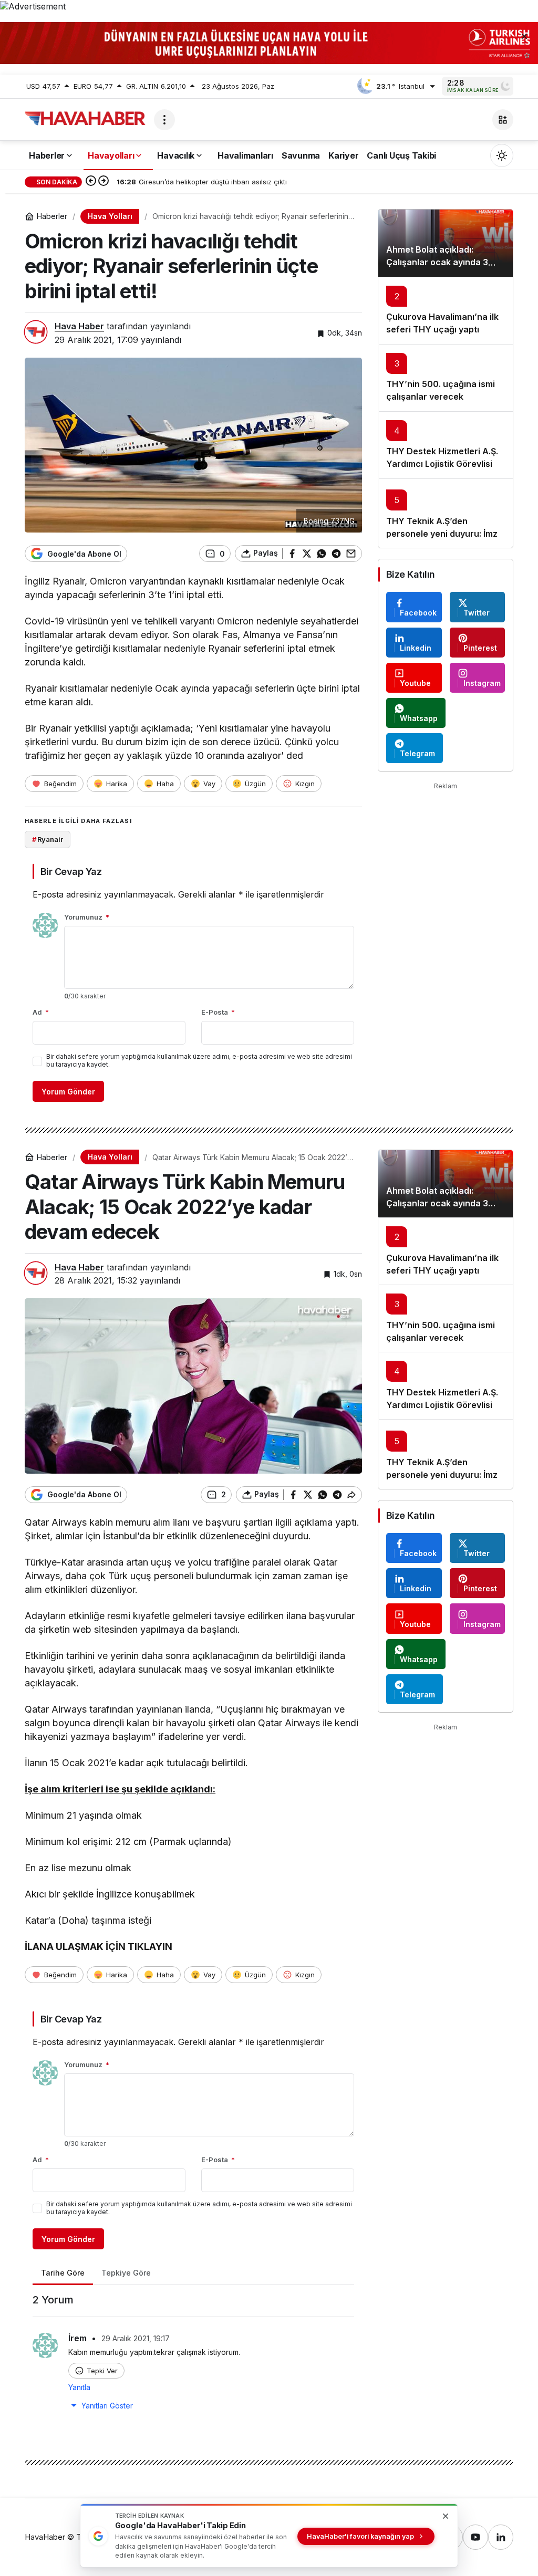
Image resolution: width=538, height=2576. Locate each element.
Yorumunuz (87, 917)
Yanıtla (79, 2387)
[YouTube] (475, 2537)
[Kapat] (524, 36)
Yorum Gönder (68, 1092)
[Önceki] (91, 182)
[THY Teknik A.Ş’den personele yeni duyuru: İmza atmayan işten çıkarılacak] (446, 513)
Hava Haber (79, 326)
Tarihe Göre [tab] (63, 2273)
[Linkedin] (501, 2537)
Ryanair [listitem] (48, 839)
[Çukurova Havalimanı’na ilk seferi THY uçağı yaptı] (446, 310)
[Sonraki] (104, 182)
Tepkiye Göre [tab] (126, 2273)
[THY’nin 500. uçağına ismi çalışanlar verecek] (446, 378)
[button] (503, 120)
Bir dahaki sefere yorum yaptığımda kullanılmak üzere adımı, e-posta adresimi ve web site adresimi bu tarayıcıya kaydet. (199, 1060)
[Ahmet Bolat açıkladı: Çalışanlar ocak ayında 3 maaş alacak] (446, 243)
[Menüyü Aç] (164, 120)
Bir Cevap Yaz (71, 872)
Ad (41, 1012)
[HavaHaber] (85, 119)
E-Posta (218, 1012)
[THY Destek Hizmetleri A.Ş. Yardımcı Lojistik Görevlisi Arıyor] (446, 445)
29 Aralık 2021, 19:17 (136, 2338)
